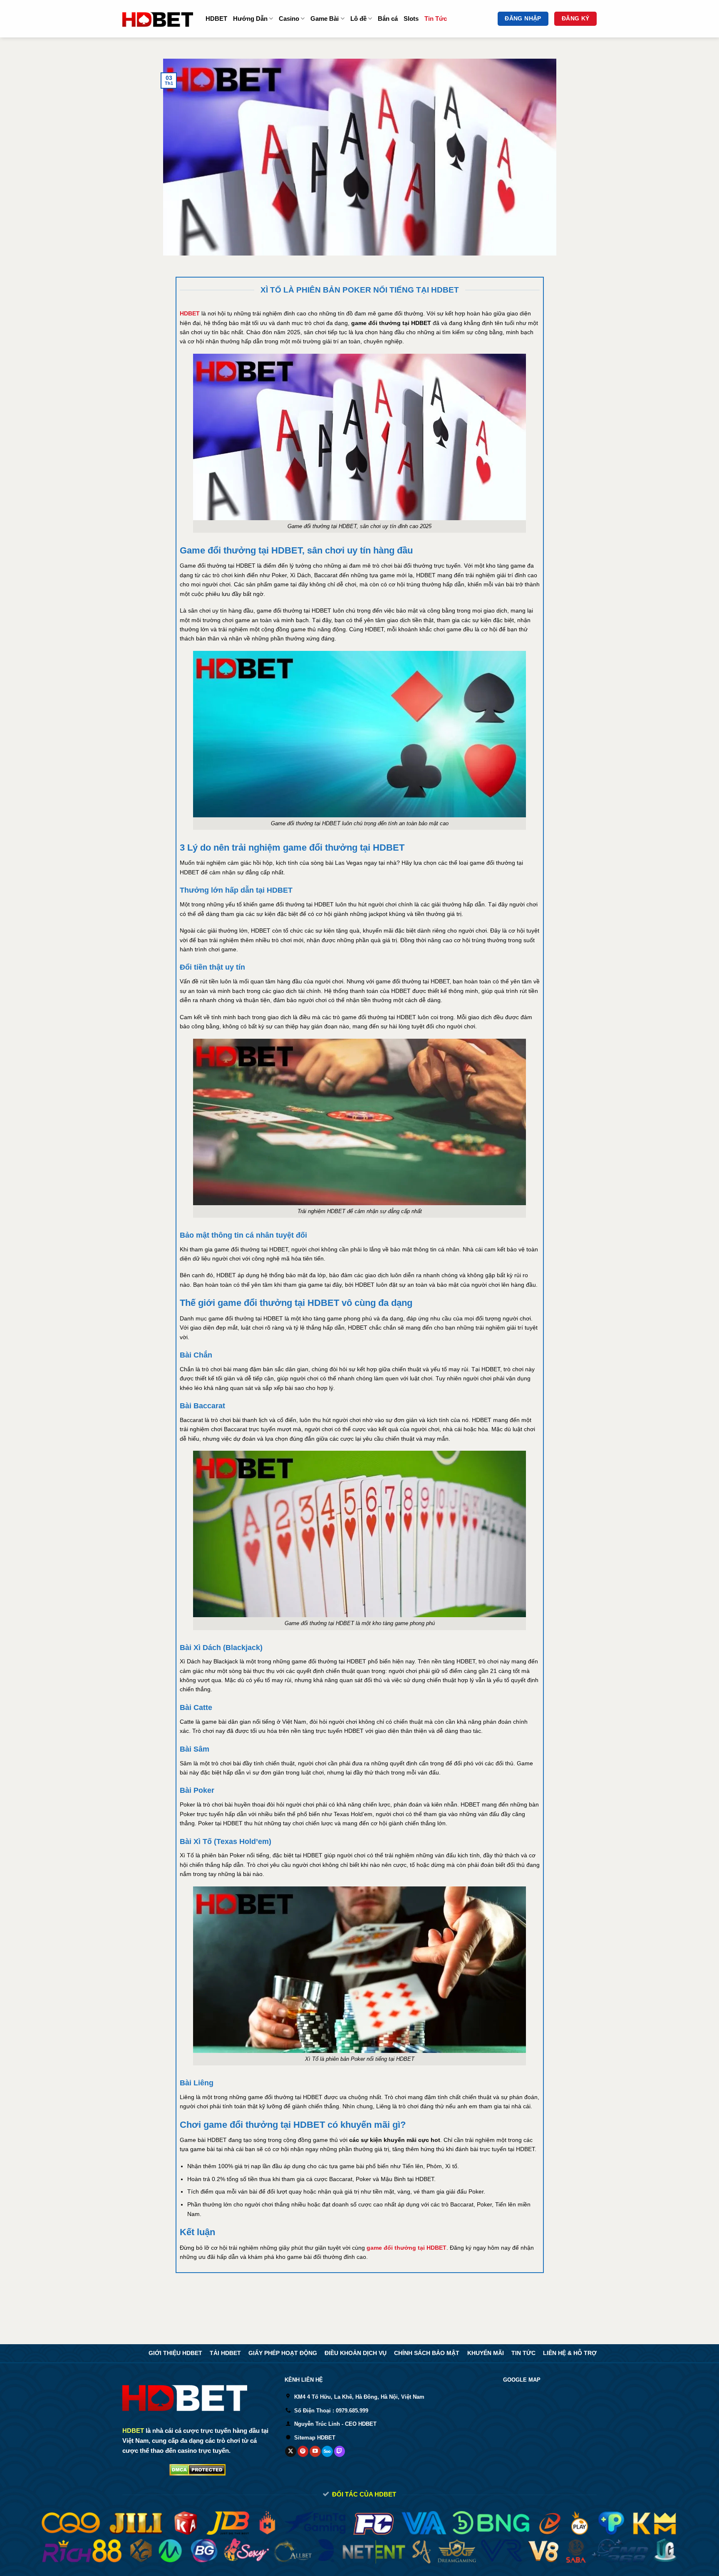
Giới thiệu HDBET (175, 2353)
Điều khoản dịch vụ (356, 2353)
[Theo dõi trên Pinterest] (303, 2452)
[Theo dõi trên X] (291, 2452)
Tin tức (523, 2353)
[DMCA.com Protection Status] (197, 2469)
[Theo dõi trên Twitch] (340, 2452)
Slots (411, 19)
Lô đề (358, 19)
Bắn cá (388, 19)
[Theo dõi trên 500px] (327, 2452)
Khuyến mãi (486, 2353)
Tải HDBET (225, 2353)
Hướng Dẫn (250, 19)
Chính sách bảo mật (427, 2353)
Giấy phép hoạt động (283, 2353)
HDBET (216, 19)
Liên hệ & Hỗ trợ (570, 2353)
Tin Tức (436, 19)
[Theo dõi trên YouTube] (315, 2452)
